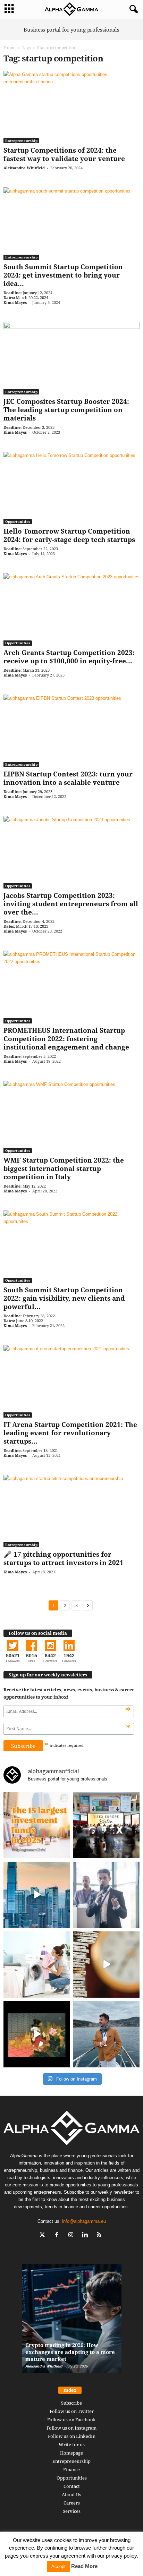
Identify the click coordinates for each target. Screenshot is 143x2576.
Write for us (72, 2445)
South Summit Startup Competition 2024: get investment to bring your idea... (63, 275)
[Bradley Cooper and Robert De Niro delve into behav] (106, 1965)
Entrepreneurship (21, 141)
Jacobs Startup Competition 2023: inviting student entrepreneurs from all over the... (71, 904)
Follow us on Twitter (72, 2411)
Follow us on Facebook (71, 2420)
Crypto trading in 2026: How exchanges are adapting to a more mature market (70, 2352)
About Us (71, 2494)
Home (9, 48)
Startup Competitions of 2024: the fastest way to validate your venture (64, 154)
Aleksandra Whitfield (24, 168)
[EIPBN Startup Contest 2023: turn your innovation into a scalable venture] (71, 731)
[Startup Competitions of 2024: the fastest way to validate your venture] (71, 107)
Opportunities (18, 521)
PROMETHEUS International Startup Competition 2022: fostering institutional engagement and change (66, 1039)
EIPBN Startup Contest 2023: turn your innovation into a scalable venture (68, 778)
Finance (71, 2469)
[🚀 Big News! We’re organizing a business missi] (37, 1895)
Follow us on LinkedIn (72, 2436)
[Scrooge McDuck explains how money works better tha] (37, 2034)
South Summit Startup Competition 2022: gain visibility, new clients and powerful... (64, 1298)
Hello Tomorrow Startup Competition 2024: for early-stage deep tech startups (69, 535)
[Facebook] (58, 2235)
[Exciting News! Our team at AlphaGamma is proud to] (106, 1825)
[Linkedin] (87, 2235)
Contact (72, 2486)
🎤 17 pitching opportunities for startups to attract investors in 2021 (64, 1558)
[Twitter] (44, 2235)
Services (72, 2511)
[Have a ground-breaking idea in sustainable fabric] (37, 1965)
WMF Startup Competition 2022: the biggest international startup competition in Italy (64, 1168)
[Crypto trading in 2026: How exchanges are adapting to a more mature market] (72, 2322)
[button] (132, 9)
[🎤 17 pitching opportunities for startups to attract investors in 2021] (71, 1511)
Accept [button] (58, 2566)
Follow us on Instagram (71, 2428)
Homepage (71, 2453)
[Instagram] (72, 2235)
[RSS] (100, 2235)
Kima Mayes (15, 302)
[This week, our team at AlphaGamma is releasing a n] (106, 2034)
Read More (84, 2566)
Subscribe (71, 2403)
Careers (72, 2503)
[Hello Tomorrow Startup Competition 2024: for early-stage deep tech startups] (71, 488)
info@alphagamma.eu (84, 2221)
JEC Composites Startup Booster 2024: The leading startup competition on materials (66, 410)
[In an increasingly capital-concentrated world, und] (37, 1825)
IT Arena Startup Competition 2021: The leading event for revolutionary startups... (70, 1433)
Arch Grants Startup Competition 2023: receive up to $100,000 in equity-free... (69, 657)
